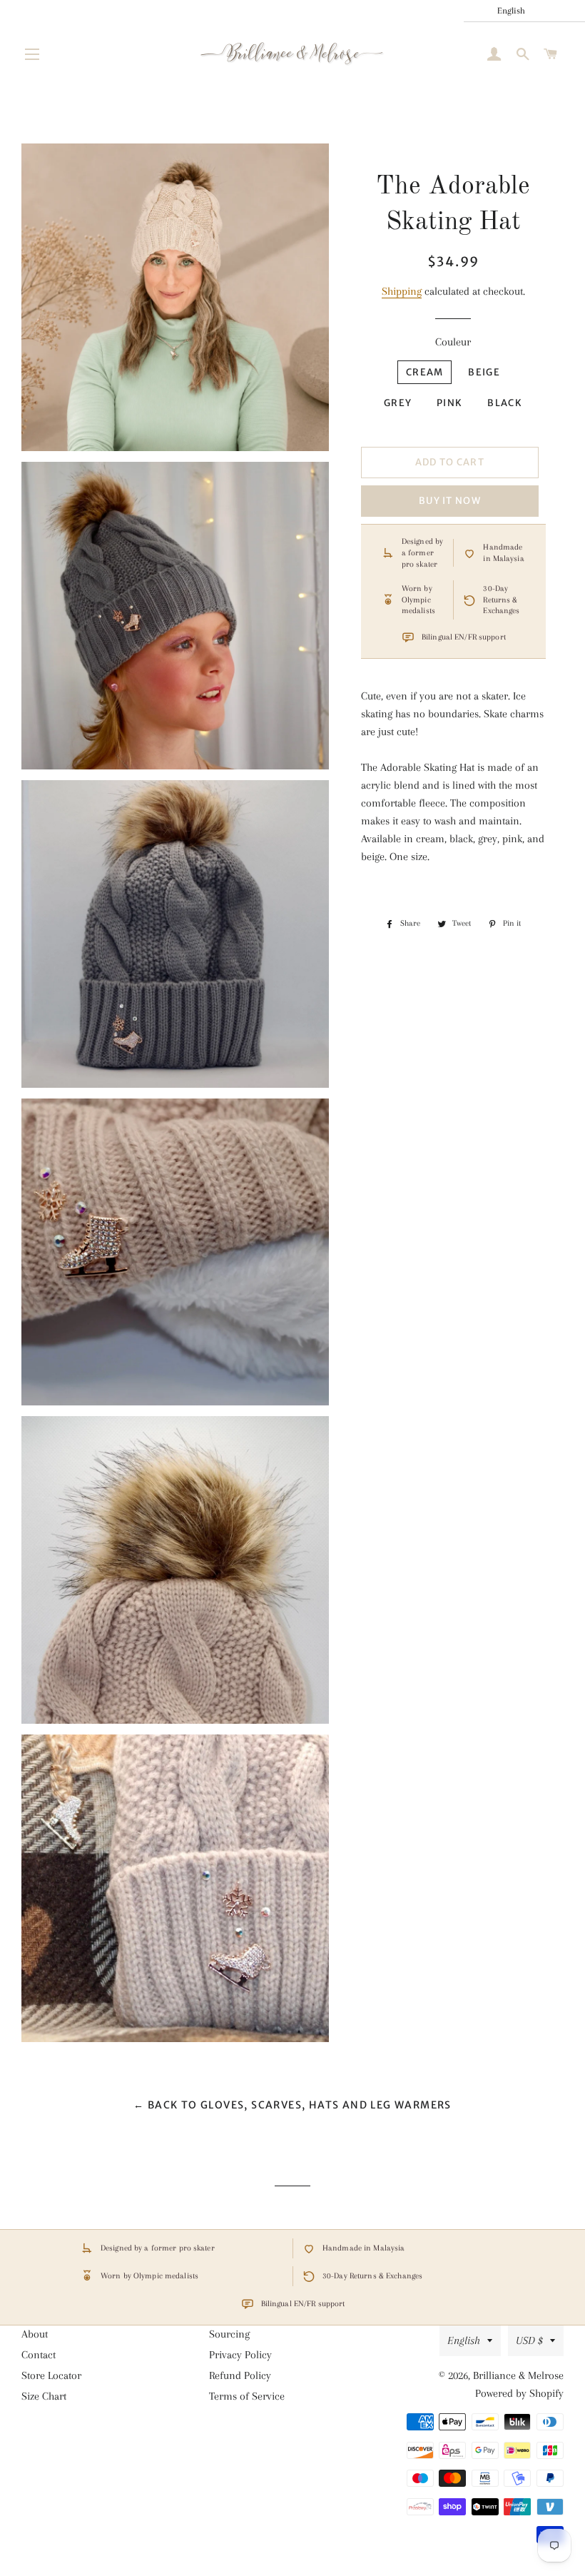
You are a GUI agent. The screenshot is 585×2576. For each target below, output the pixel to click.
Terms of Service (247, 2396)
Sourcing (229, 2334)
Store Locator (51, 2375)
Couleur (453, 342)
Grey (398, 403)
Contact (39, 2355)
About (35, 2334)
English (464, 2340)
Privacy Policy (240, 2355)
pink (449, 403)
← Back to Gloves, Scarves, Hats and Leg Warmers (292, 2105)
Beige (484, 372)
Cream (425, 372)
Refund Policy (240, 2375)
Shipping (402, 291)
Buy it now (450, 501)
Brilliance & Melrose (518, 2375)
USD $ (529, 2340)
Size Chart (44, 2396)
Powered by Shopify (519, 2393)
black (505, 403)
